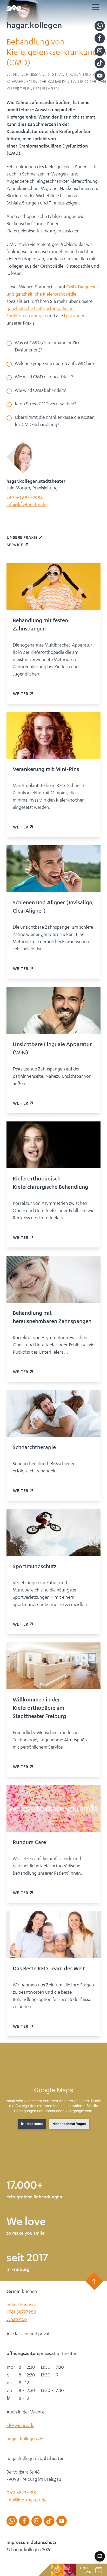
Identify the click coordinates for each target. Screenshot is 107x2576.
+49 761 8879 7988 (25, 497)
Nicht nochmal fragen (69, 2124)
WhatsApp (17, 2319)
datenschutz (44, 2542)
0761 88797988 (21, 2312)
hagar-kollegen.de (25, 2439)
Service (15, 545)
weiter (21, 693)
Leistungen (75, 315)
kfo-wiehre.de (20, 2425)
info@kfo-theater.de (26, 504)
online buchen (21, 2305)
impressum (18, 2542)
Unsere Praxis (22, 537)
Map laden (35, 2124)
